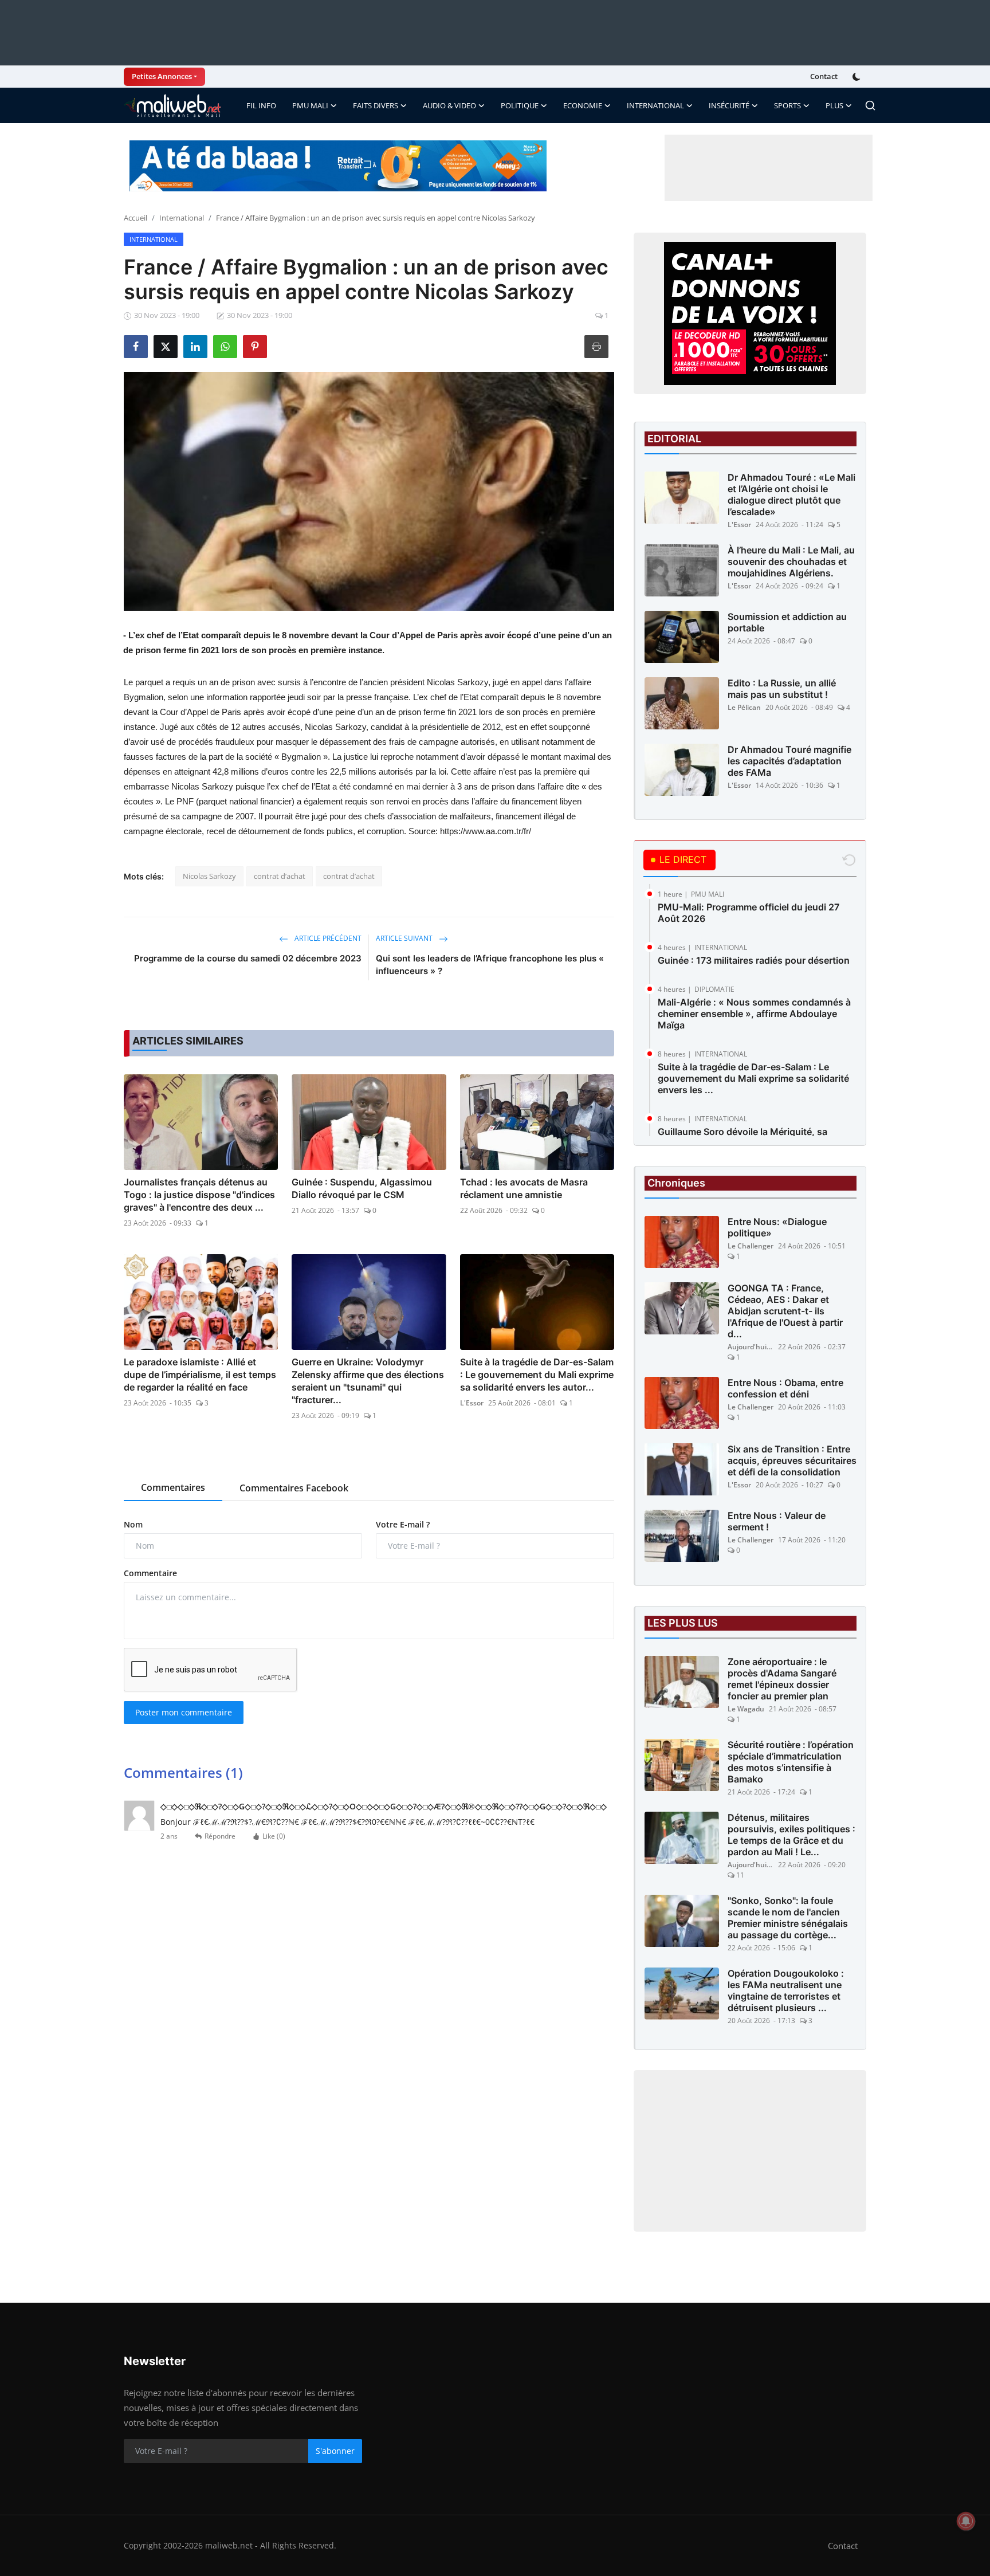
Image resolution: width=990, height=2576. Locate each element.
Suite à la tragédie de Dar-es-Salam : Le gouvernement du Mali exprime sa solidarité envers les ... (753, 1078)
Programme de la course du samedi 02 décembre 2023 (248, 958)
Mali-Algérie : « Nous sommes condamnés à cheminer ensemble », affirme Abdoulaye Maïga (754, 1014)
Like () (274, 1836)
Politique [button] (520, 105)
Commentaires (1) (183, 1772)
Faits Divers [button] (376, 105)
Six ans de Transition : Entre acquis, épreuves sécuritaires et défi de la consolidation (792, 1460)
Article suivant (405, 938)
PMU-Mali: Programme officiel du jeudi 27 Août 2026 (749, 913)
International (182, 218)
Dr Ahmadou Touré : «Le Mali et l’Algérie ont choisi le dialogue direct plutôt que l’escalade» (791, 494)
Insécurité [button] (729, 105)
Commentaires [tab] (173, 1487)
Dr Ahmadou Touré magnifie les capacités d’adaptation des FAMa (789, 761)
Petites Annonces (162, 76)
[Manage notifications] (966, 2521)
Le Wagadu (746, 1709)
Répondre (220, 1836)
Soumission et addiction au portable (787, 622)
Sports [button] (787, 105)
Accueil (135, 218)
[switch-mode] (858, 77)
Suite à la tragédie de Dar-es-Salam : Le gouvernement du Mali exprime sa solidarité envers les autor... (537, 1375)
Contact (824, 76)
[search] (870, 105)
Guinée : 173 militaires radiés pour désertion (754, 960)
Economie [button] (583, 105)
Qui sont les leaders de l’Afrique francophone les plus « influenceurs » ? (490, 965)
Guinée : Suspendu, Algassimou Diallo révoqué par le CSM (362, 1188)
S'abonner (335, 2451)
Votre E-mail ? (403, 1524)
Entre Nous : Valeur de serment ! (777, 1521)
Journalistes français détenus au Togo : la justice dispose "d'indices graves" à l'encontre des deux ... (199, 1195)
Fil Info (261, 105)
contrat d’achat (280, 876)
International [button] (655, 105)
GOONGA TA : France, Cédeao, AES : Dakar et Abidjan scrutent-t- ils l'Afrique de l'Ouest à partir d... (785, 1311)
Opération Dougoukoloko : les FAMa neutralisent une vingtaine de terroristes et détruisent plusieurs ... (786, 1990)
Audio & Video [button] (449, 105)
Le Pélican (744, 707)
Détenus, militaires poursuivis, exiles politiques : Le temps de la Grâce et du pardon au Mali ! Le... (791, 1835)
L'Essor (472, 1403)
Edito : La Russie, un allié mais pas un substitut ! (782, 689)
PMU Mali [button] (310, 105)
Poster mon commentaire (184, 1712)
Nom (133, 1524)
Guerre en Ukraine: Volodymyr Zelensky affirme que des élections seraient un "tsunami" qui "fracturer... (368, 1381)
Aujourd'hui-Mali (751, 1347)
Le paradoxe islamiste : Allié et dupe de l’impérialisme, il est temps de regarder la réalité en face (200, 1375)
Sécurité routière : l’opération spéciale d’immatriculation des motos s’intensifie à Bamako (791, 1762)
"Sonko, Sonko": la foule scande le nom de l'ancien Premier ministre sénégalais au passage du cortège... (788, 1918)
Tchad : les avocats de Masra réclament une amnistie (524, 1188)
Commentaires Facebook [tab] (294, 1488)
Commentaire (150, 1573)
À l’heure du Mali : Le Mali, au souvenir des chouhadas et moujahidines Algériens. (791, 561)
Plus (834, 105)
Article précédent (327, 938)
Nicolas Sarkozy (209, 876)
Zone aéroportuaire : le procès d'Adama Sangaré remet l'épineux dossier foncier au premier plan (782, 1679)
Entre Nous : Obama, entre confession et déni (785, 1388)
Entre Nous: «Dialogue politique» (777, 1227)
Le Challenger (751, 1246)
